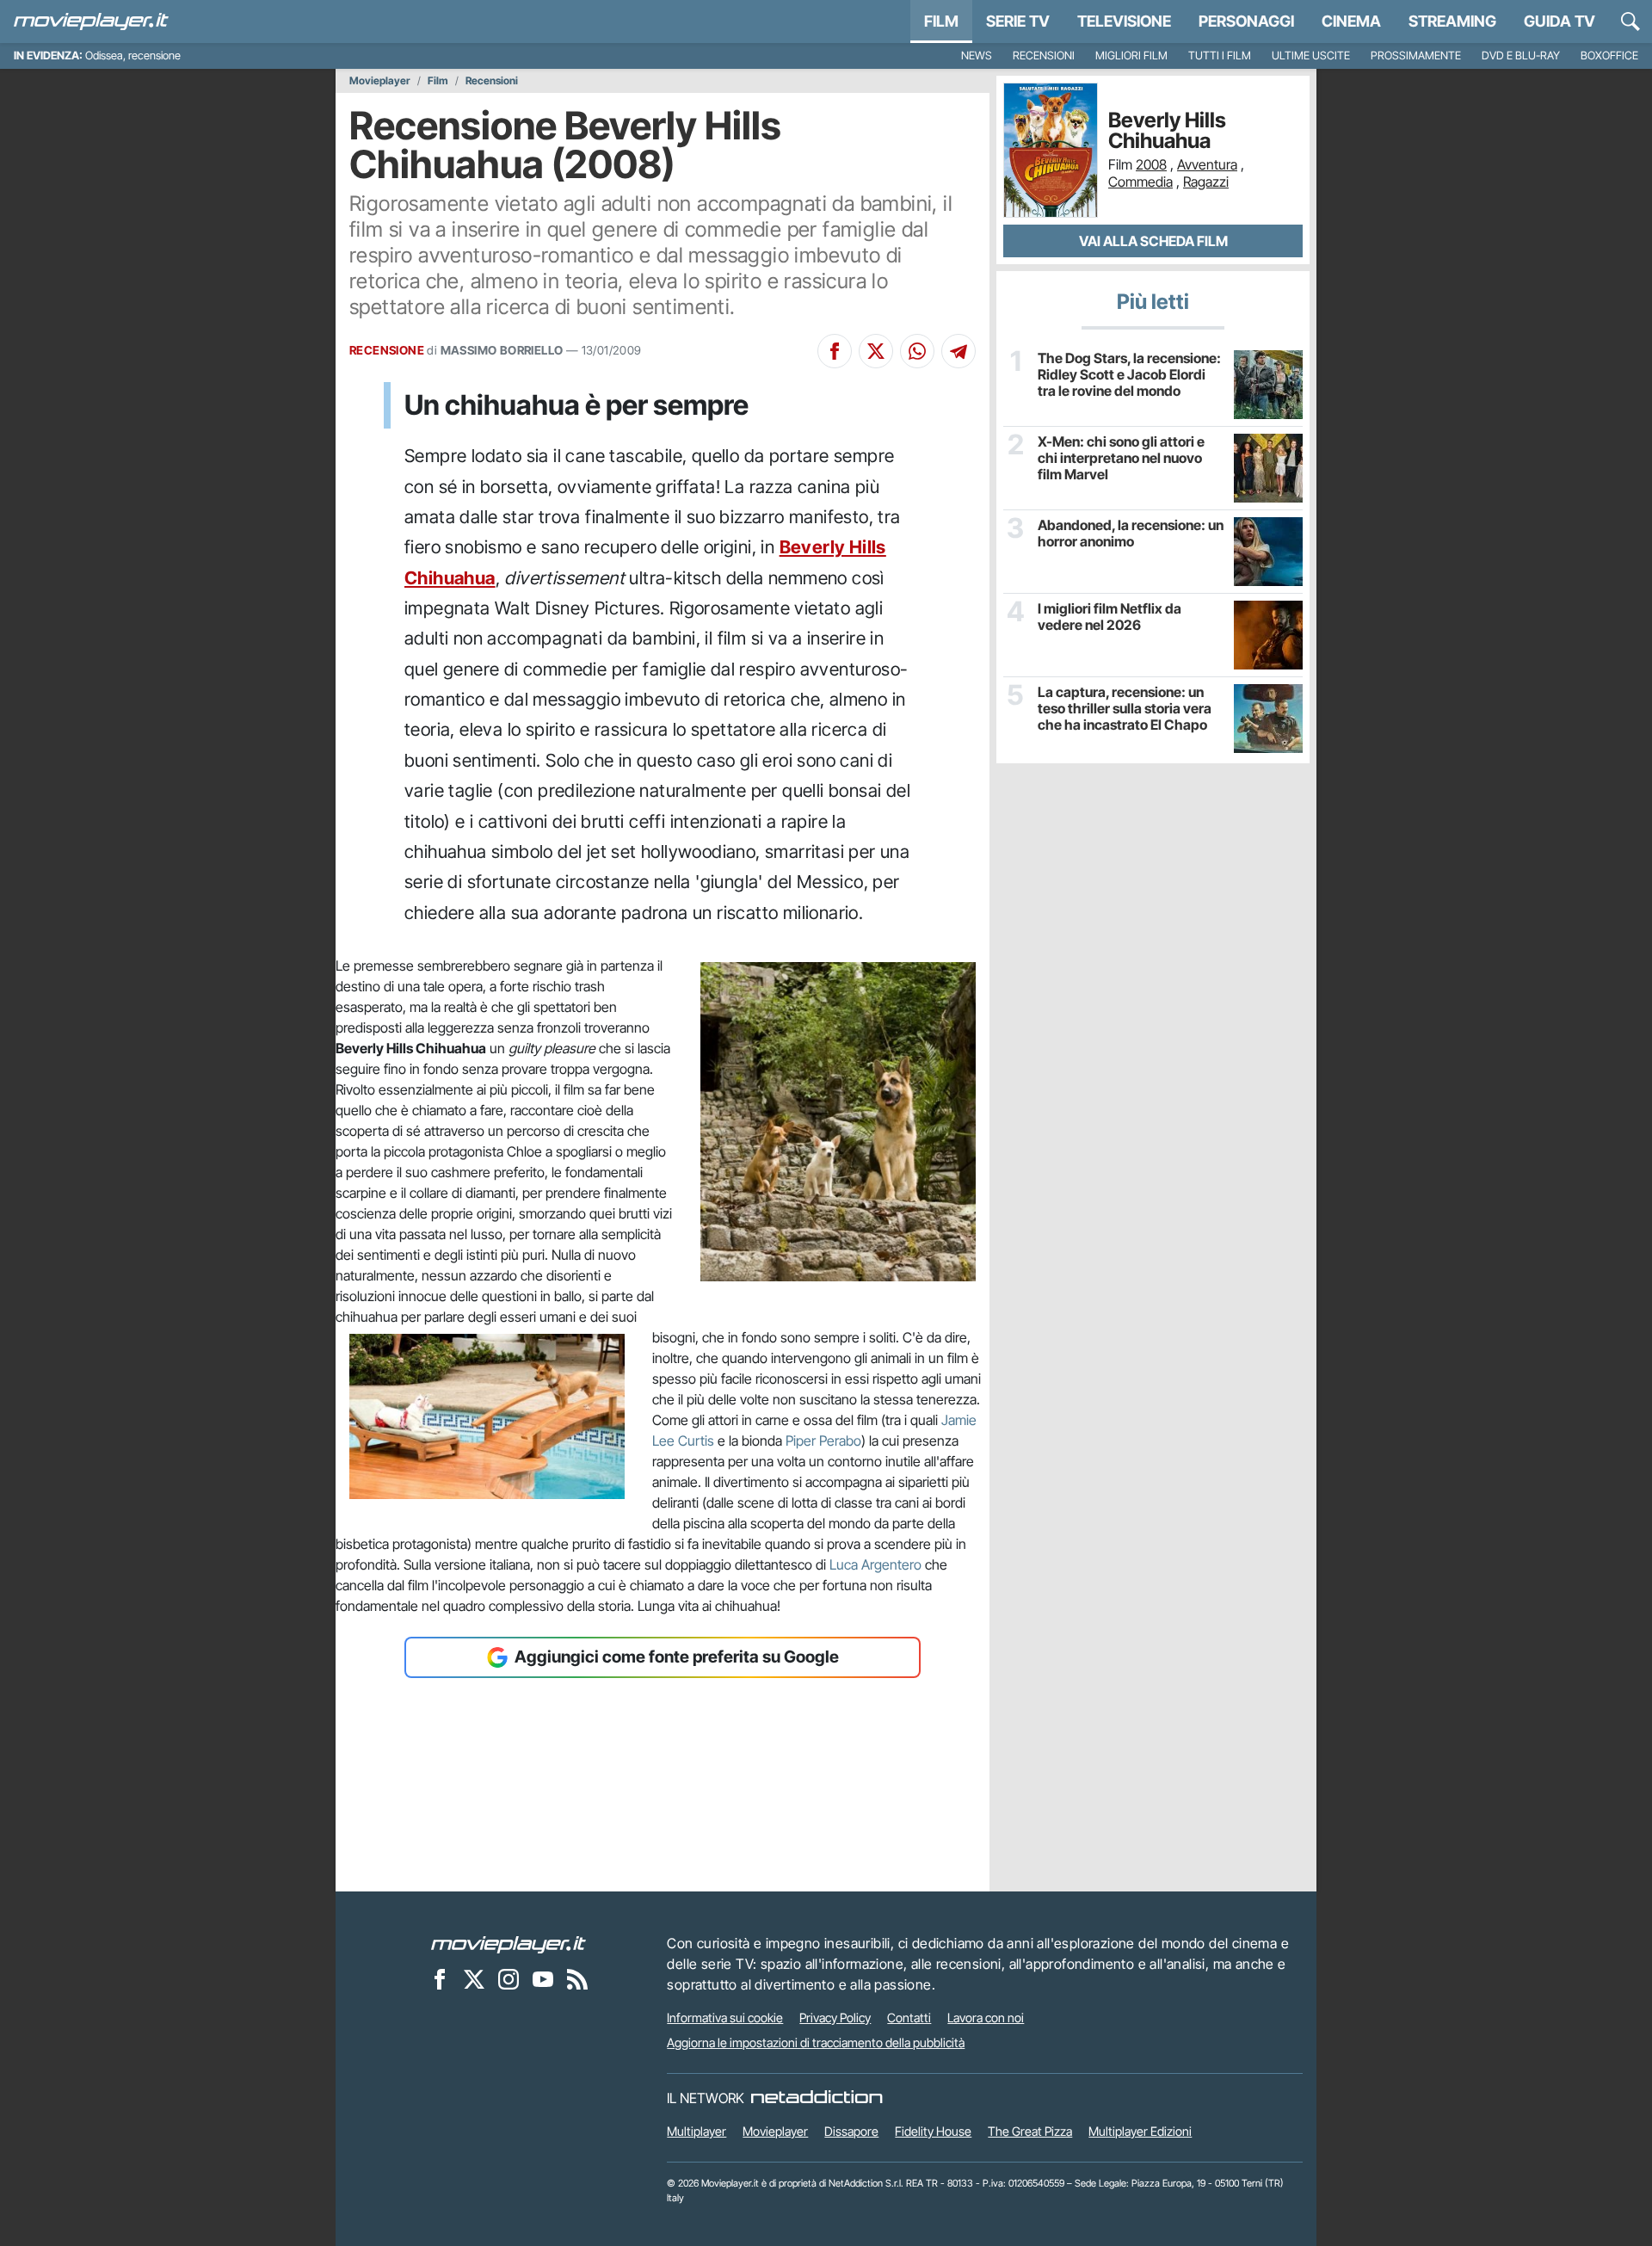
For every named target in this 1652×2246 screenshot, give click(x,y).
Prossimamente (1416, 56)
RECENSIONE (387, 350)
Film (941, 21)
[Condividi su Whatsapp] (917, 351)
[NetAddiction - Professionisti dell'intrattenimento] (817, 2098)
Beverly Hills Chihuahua (1167, 131)
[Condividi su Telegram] (959, 351)
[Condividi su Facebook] (835, 351)
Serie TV (1018, 21)
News (977, 56)
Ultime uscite (1311, 56)
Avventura (1207, 164)
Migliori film (1131, 56)
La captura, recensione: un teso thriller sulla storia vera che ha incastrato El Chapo (1125, 709)
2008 (1151, 164)
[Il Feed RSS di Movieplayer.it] (577, 1978)
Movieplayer (380, 81)
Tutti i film (1220, 56)
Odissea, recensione (133, 56)
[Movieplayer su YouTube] (543, 1978)
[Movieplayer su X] (474, 1978)
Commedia (1140, 182)
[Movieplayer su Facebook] (440, 1978)
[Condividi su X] (876, 351)
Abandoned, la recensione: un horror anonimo (1131, 534)
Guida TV (1560, 21)
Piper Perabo (823, 1441)
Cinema (1351, 21)
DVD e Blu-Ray (1521, 56)
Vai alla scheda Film (1153, 241)
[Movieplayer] (509, 1943)
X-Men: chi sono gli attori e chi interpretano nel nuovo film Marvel (1121, 458)
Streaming (1452, 21)
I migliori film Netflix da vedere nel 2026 (1110, 617)
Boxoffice (1609, 56)
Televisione (1124, 21)
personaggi (1246, 21)
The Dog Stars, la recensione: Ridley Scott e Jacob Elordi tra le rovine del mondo (1129, 375)
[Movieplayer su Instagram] (509, 1978)
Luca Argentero (875, 1564)
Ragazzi (1206, 182)
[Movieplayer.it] (91, 22)
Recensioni (1044, 56)
